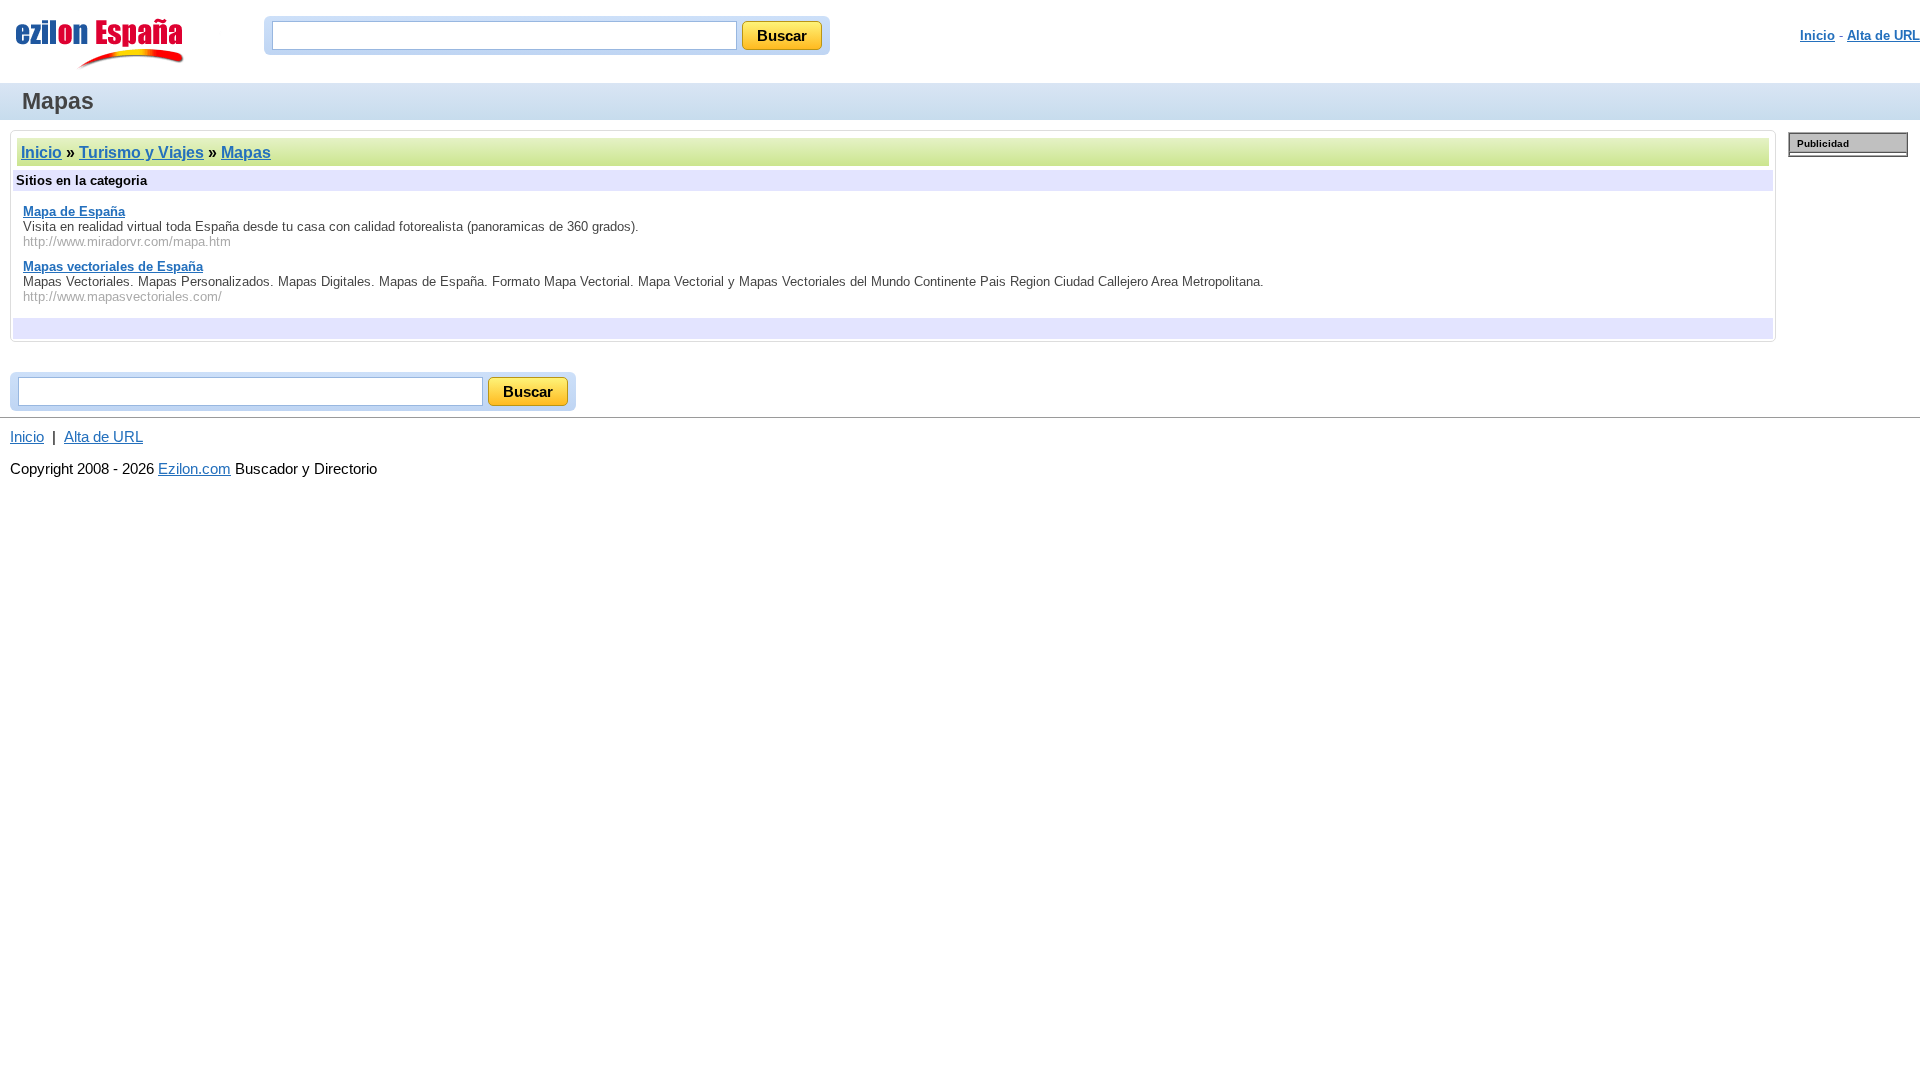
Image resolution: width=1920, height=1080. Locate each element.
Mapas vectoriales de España (113, 266)
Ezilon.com (194, 468)
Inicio (1817, 35)
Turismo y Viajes (141, 152)
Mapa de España (74, 211)
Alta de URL (1883, 35)
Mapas (246, 152)
